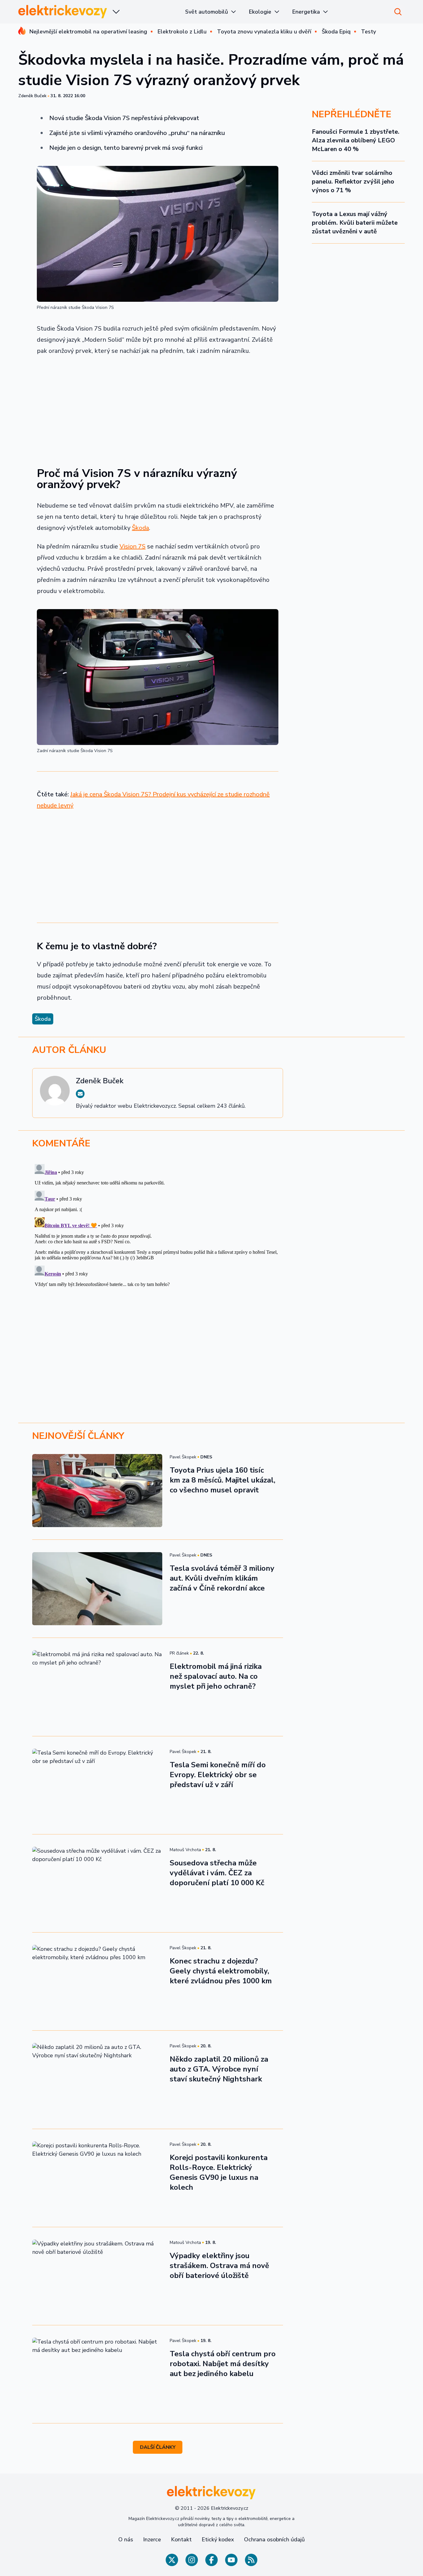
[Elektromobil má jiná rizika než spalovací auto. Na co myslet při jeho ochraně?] (97, 1687)
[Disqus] (211, 1239)
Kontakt (181, 2539)
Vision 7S (133, 546)
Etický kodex (218, 2539)
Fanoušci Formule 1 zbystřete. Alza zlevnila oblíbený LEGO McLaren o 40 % (356, 140)
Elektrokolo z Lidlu (182, 32)
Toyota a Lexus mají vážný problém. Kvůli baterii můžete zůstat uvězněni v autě (355, 223)
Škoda (140, 528)
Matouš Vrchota (185, 1850)
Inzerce (152, 2539)
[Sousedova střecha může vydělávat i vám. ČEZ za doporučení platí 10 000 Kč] (97, 1883)
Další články (158, 2447)
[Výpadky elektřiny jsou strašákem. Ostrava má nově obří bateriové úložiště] (97, 2276)
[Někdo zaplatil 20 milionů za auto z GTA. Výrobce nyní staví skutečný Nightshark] (97, 2080)
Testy (368, 32)
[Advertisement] (158, 407)
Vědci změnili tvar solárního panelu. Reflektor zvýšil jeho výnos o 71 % (353, 182)
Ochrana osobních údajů (274, 2539)
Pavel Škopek (183, 1457)
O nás (126, 2539)
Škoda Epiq (336, 32)
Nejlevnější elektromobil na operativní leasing (88, 32)
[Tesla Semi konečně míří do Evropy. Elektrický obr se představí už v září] (97, 1785)
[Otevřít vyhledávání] (398, 12)
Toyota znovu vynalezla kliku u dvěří (264, 32)
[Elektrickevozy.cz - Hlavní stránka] (63, 12)
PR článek (179, 1653)
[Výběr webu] (116, 12)
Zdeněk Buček (32, 96)
